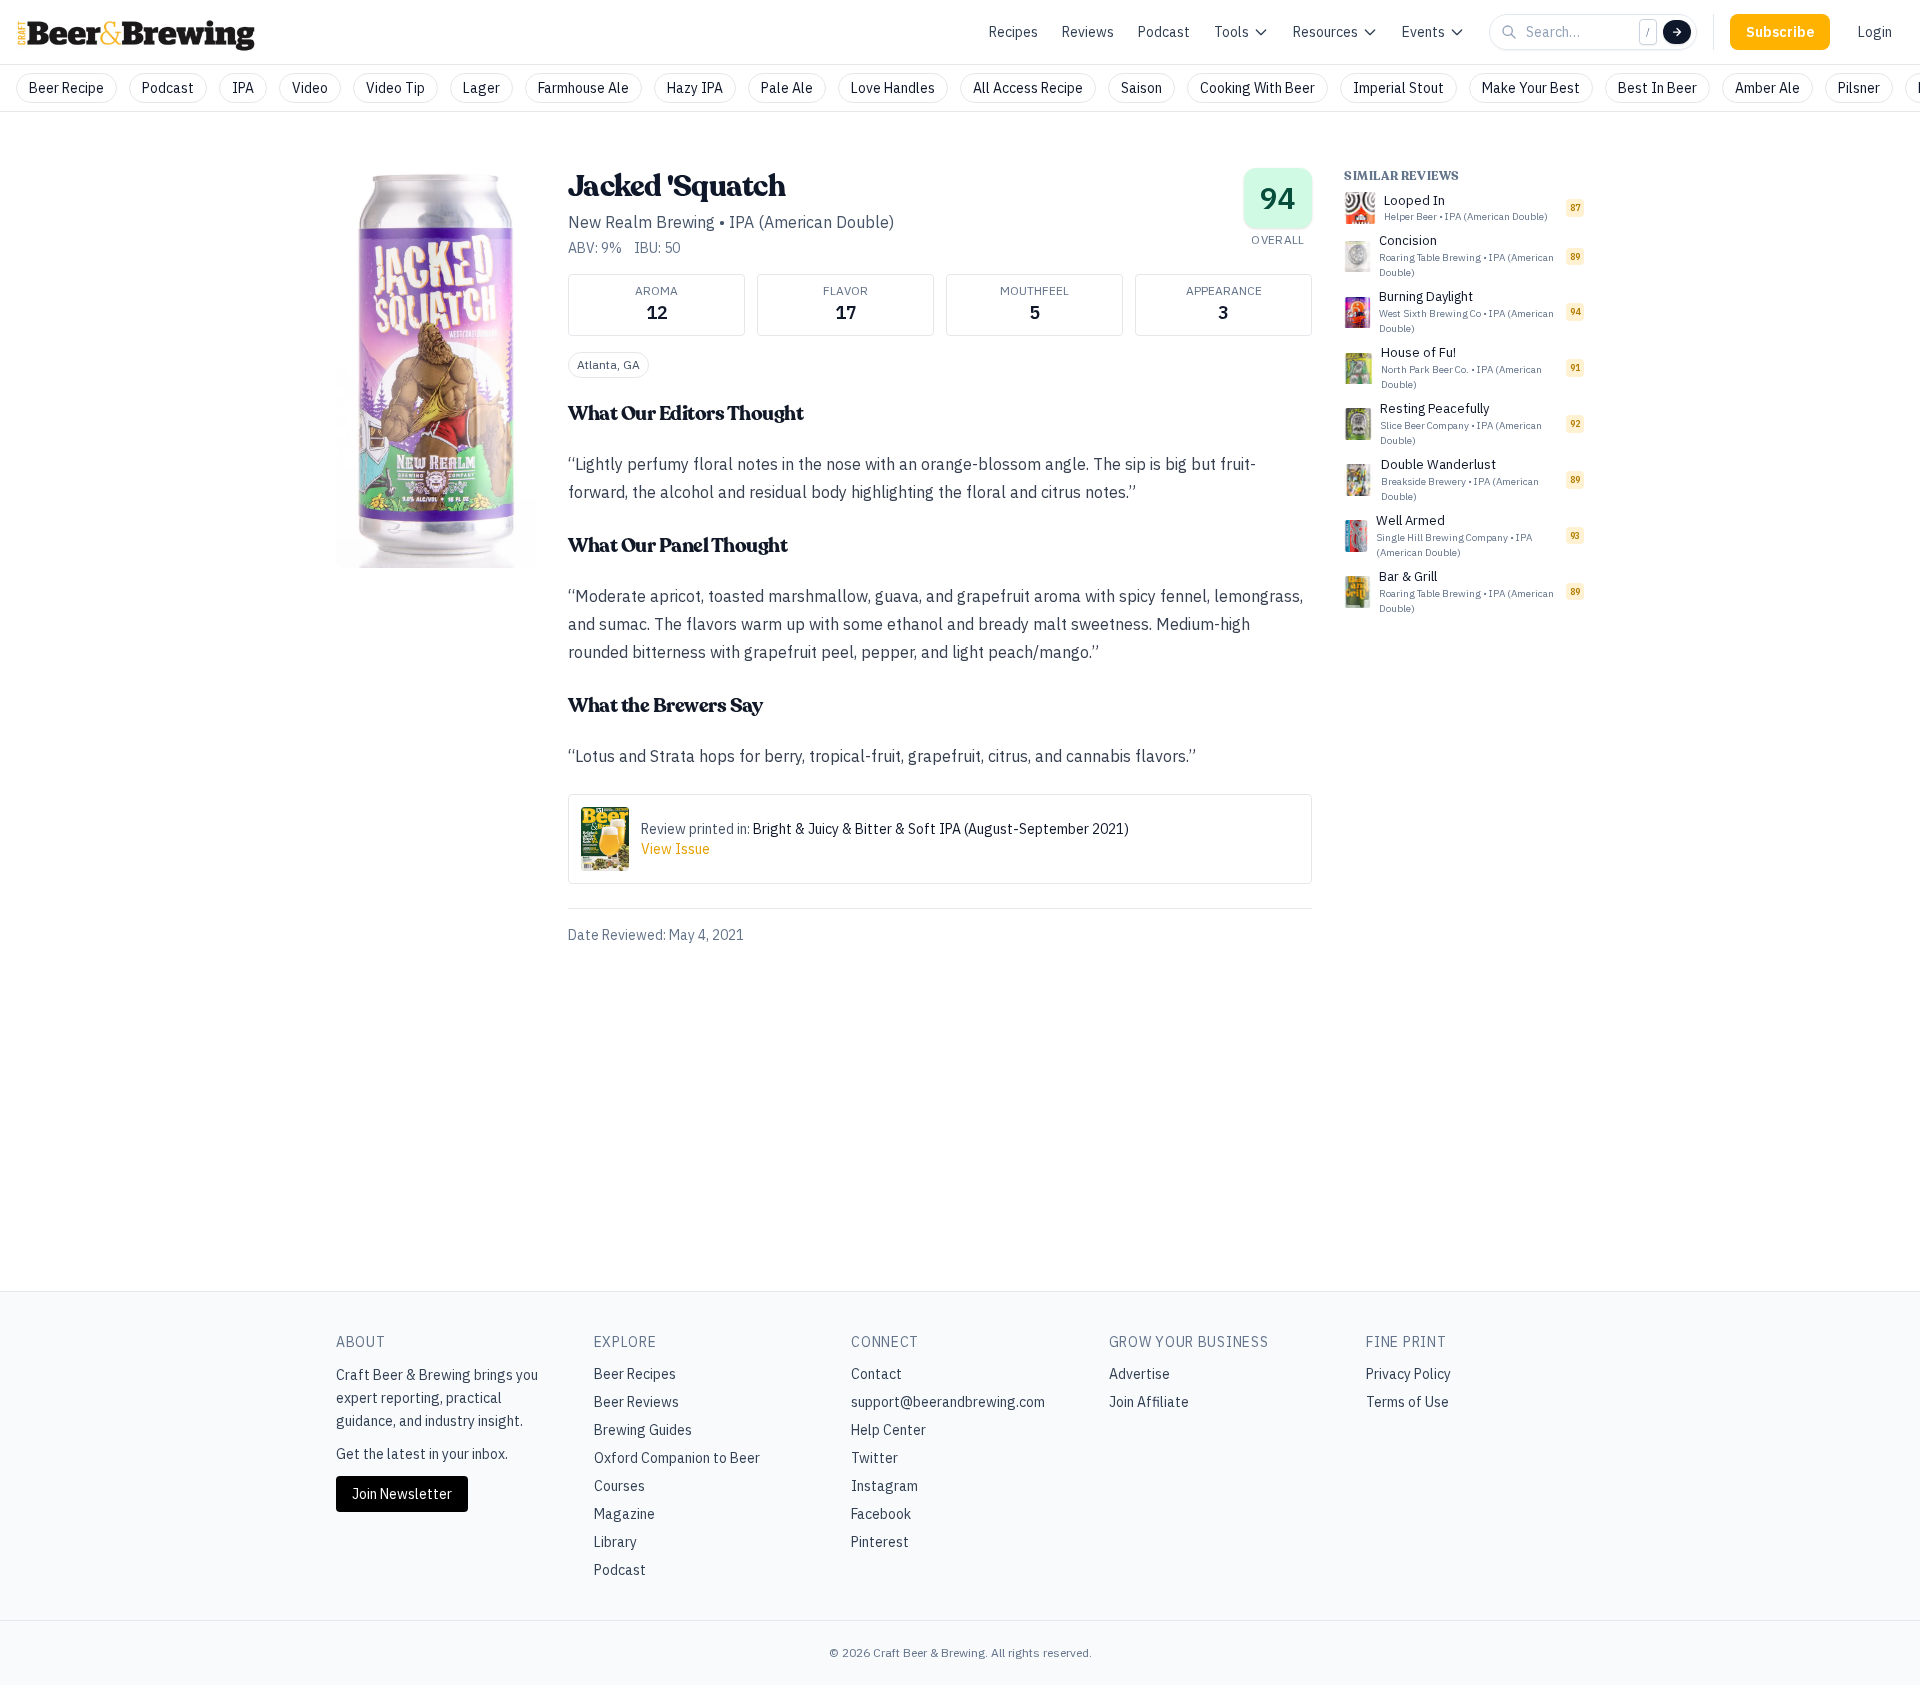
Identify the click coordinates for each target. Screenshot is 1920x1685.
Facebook (881, 1514)
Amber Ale (1767, 88)
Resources (1325, 32)
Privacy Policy (1408, 1374)
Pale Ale (787, 88)
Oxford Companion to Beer (677, 1458)
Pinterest (880, 1542)
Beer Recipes (635, 1374)
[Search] (1677, 32)
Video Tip (395, 88)
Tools (1231, 32)
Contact (876, 1374)
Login (1875, 32)
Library (615, 1542)
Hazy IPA (695, 88)
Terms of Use (1407, 1402)
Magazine (624, 1514)
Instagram (884, 1486)
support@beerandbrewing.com (948, 1402)
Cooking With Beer (1257, 88)
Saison (1141, 88)
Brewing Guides (643, 1430)
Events (1423, 32)
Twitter (874, 1458)
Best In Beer (1657, 88)
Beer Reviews (636, 1402)
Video (310, 88)
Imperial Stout (1398, 88)
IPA (243, 88)
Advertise (1139, 1374)
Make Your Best (1531, 88)
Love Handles (893, 88)
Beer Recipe (66, 88)
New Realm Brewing (641, 222)
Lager (481, 88)
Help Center (888, 1430)
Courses (619, 1486)
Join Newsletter (402, 1494)
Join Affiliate (1149, 1402)
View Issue (675, 849)
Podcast (1164, 32)
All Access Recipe (1028, 88)
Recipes (1013, 32)
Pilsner (1859, 88)
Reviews (1088, 32)
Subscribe (1780, 32)
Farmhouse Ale (583, 88)
